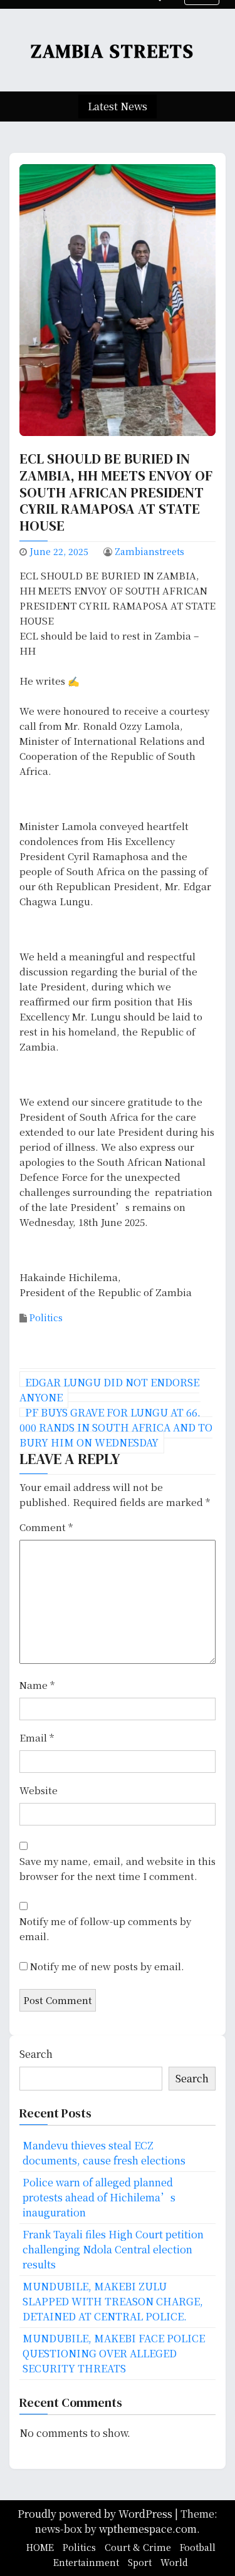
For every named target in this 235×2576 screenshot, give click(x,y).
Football (198, 2547)
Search (36, 2054)
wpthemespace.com (148, 2529)
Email (37, 1737)
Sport (140, 2562)
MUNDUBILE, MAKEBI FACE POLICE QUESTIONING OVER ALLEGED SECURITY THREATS (114, 2353)
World (174, 2562)
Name (37, 1685)
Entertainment (86, 2562)
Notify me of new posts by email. (107, 1966)
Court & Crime (138, 2547)
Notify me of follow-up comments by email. (105, 1929)
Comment (46, 1527)
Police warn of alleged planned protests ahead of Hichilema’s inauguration (99, 2197)
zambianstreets (149, 551)
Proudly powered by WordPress (96, 2514)
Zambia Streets (112, 51)
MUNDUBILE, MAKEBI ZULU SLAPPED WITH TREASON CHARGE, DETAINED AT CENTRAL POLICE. (113, 2301)
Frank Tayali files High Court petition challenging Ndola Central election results (113, 2249)
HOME (40, 2547)
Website (39, 1790)
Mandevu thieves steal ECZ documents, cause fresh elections (104, 2153)
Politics (46, 1317)
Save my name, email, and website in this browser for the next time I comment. (118, 1868)
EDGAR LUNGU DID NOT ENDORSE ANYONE (109, 1390)
